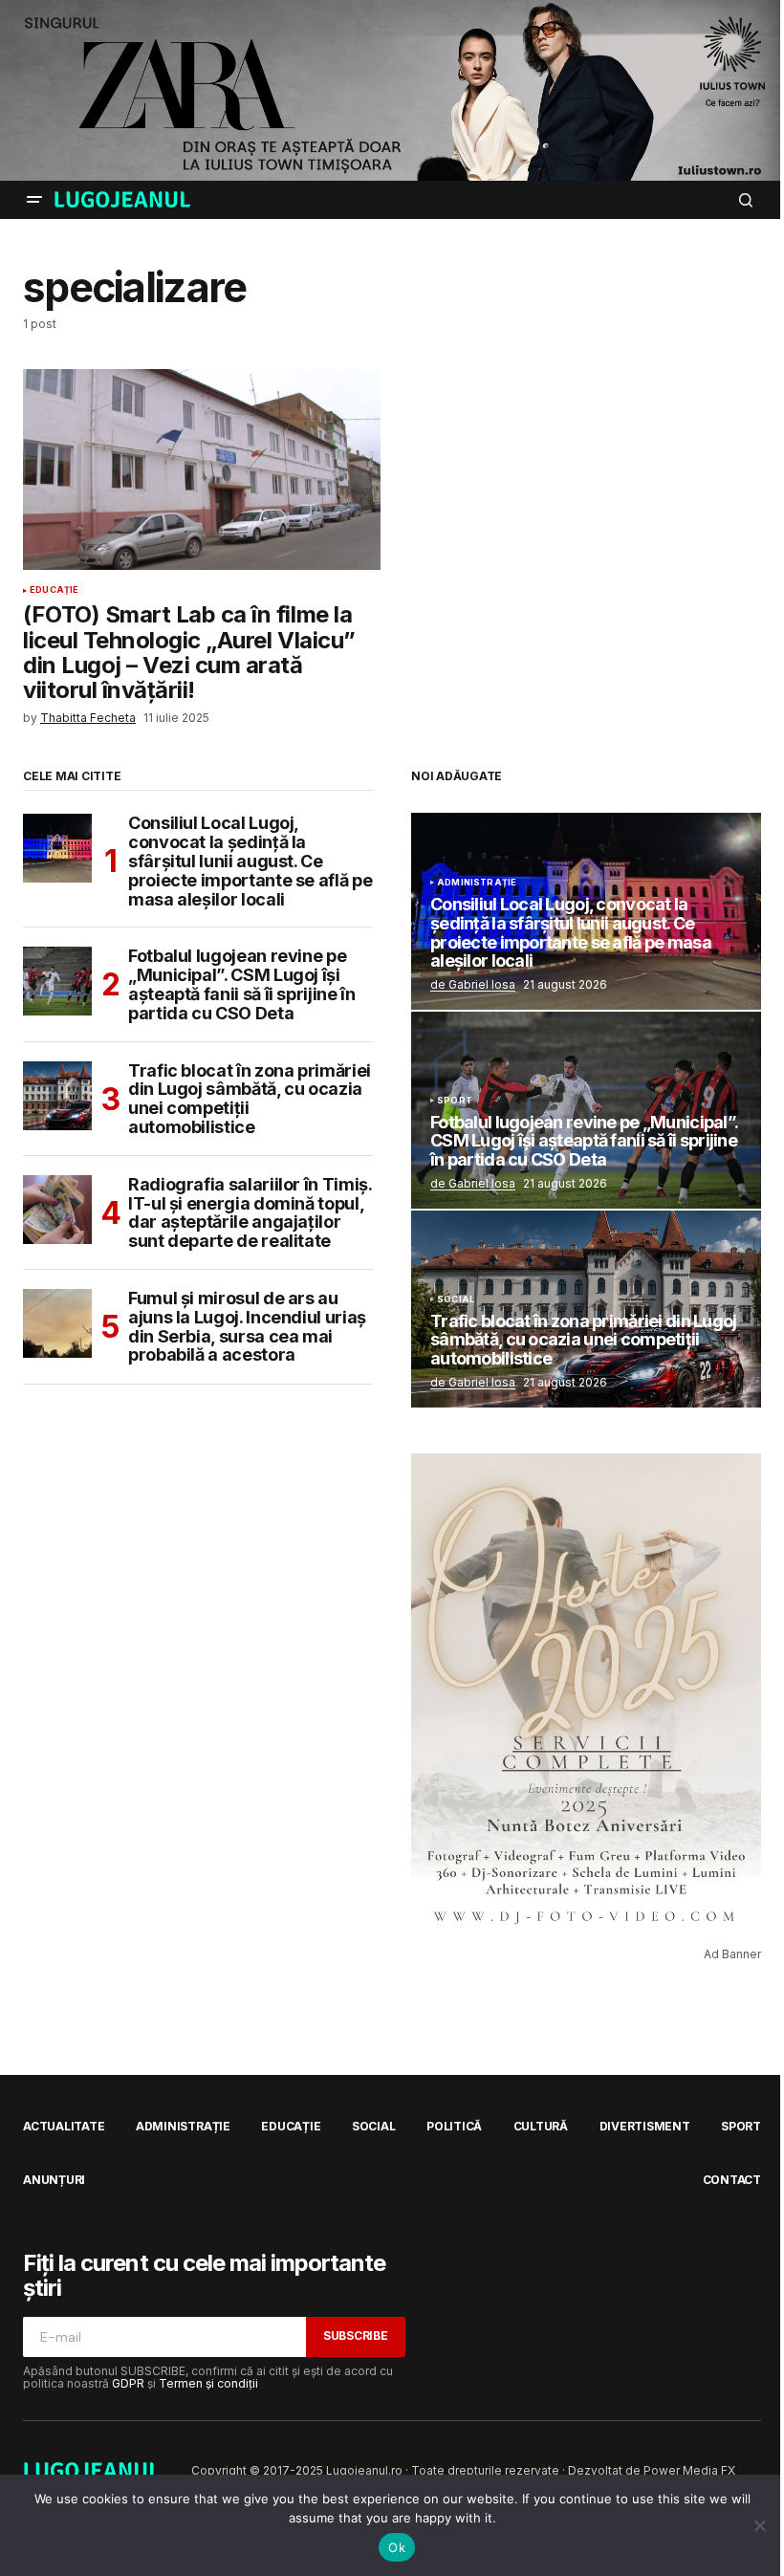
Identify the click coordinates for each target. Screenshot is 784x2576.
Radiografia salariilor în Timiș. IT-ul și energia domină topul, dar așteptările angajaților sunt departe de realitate (250, 1213)
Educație (54, 590)
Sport (455, 1101)
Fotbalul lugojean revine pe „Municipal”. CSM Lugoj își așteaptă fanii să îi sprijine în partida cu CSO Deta (241, 984)
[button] (34, 200)
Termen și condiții (208, 2383)
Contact (732, 2180)
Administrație (477, 883)
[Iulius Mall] (392, 90)
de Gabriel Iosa (473, 984)
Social (456, 1299)
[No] (760, 2525)
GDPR (128, 2383)
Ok (397, 2547)
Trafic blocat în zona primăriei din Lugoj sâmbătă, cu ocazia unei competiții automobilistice (250, 1099)
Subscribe (356, 2336)
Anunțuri (54, 2180)
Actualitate (64, 2126)
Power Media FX (689, 2470)
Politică (454, 2126)
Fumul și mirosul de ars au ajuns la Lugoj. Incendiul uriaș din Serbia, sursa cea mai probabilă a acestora (247, 1327)
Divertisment (645, 2126)
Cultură (541, 2126)
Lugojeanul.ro (364, 2470)
